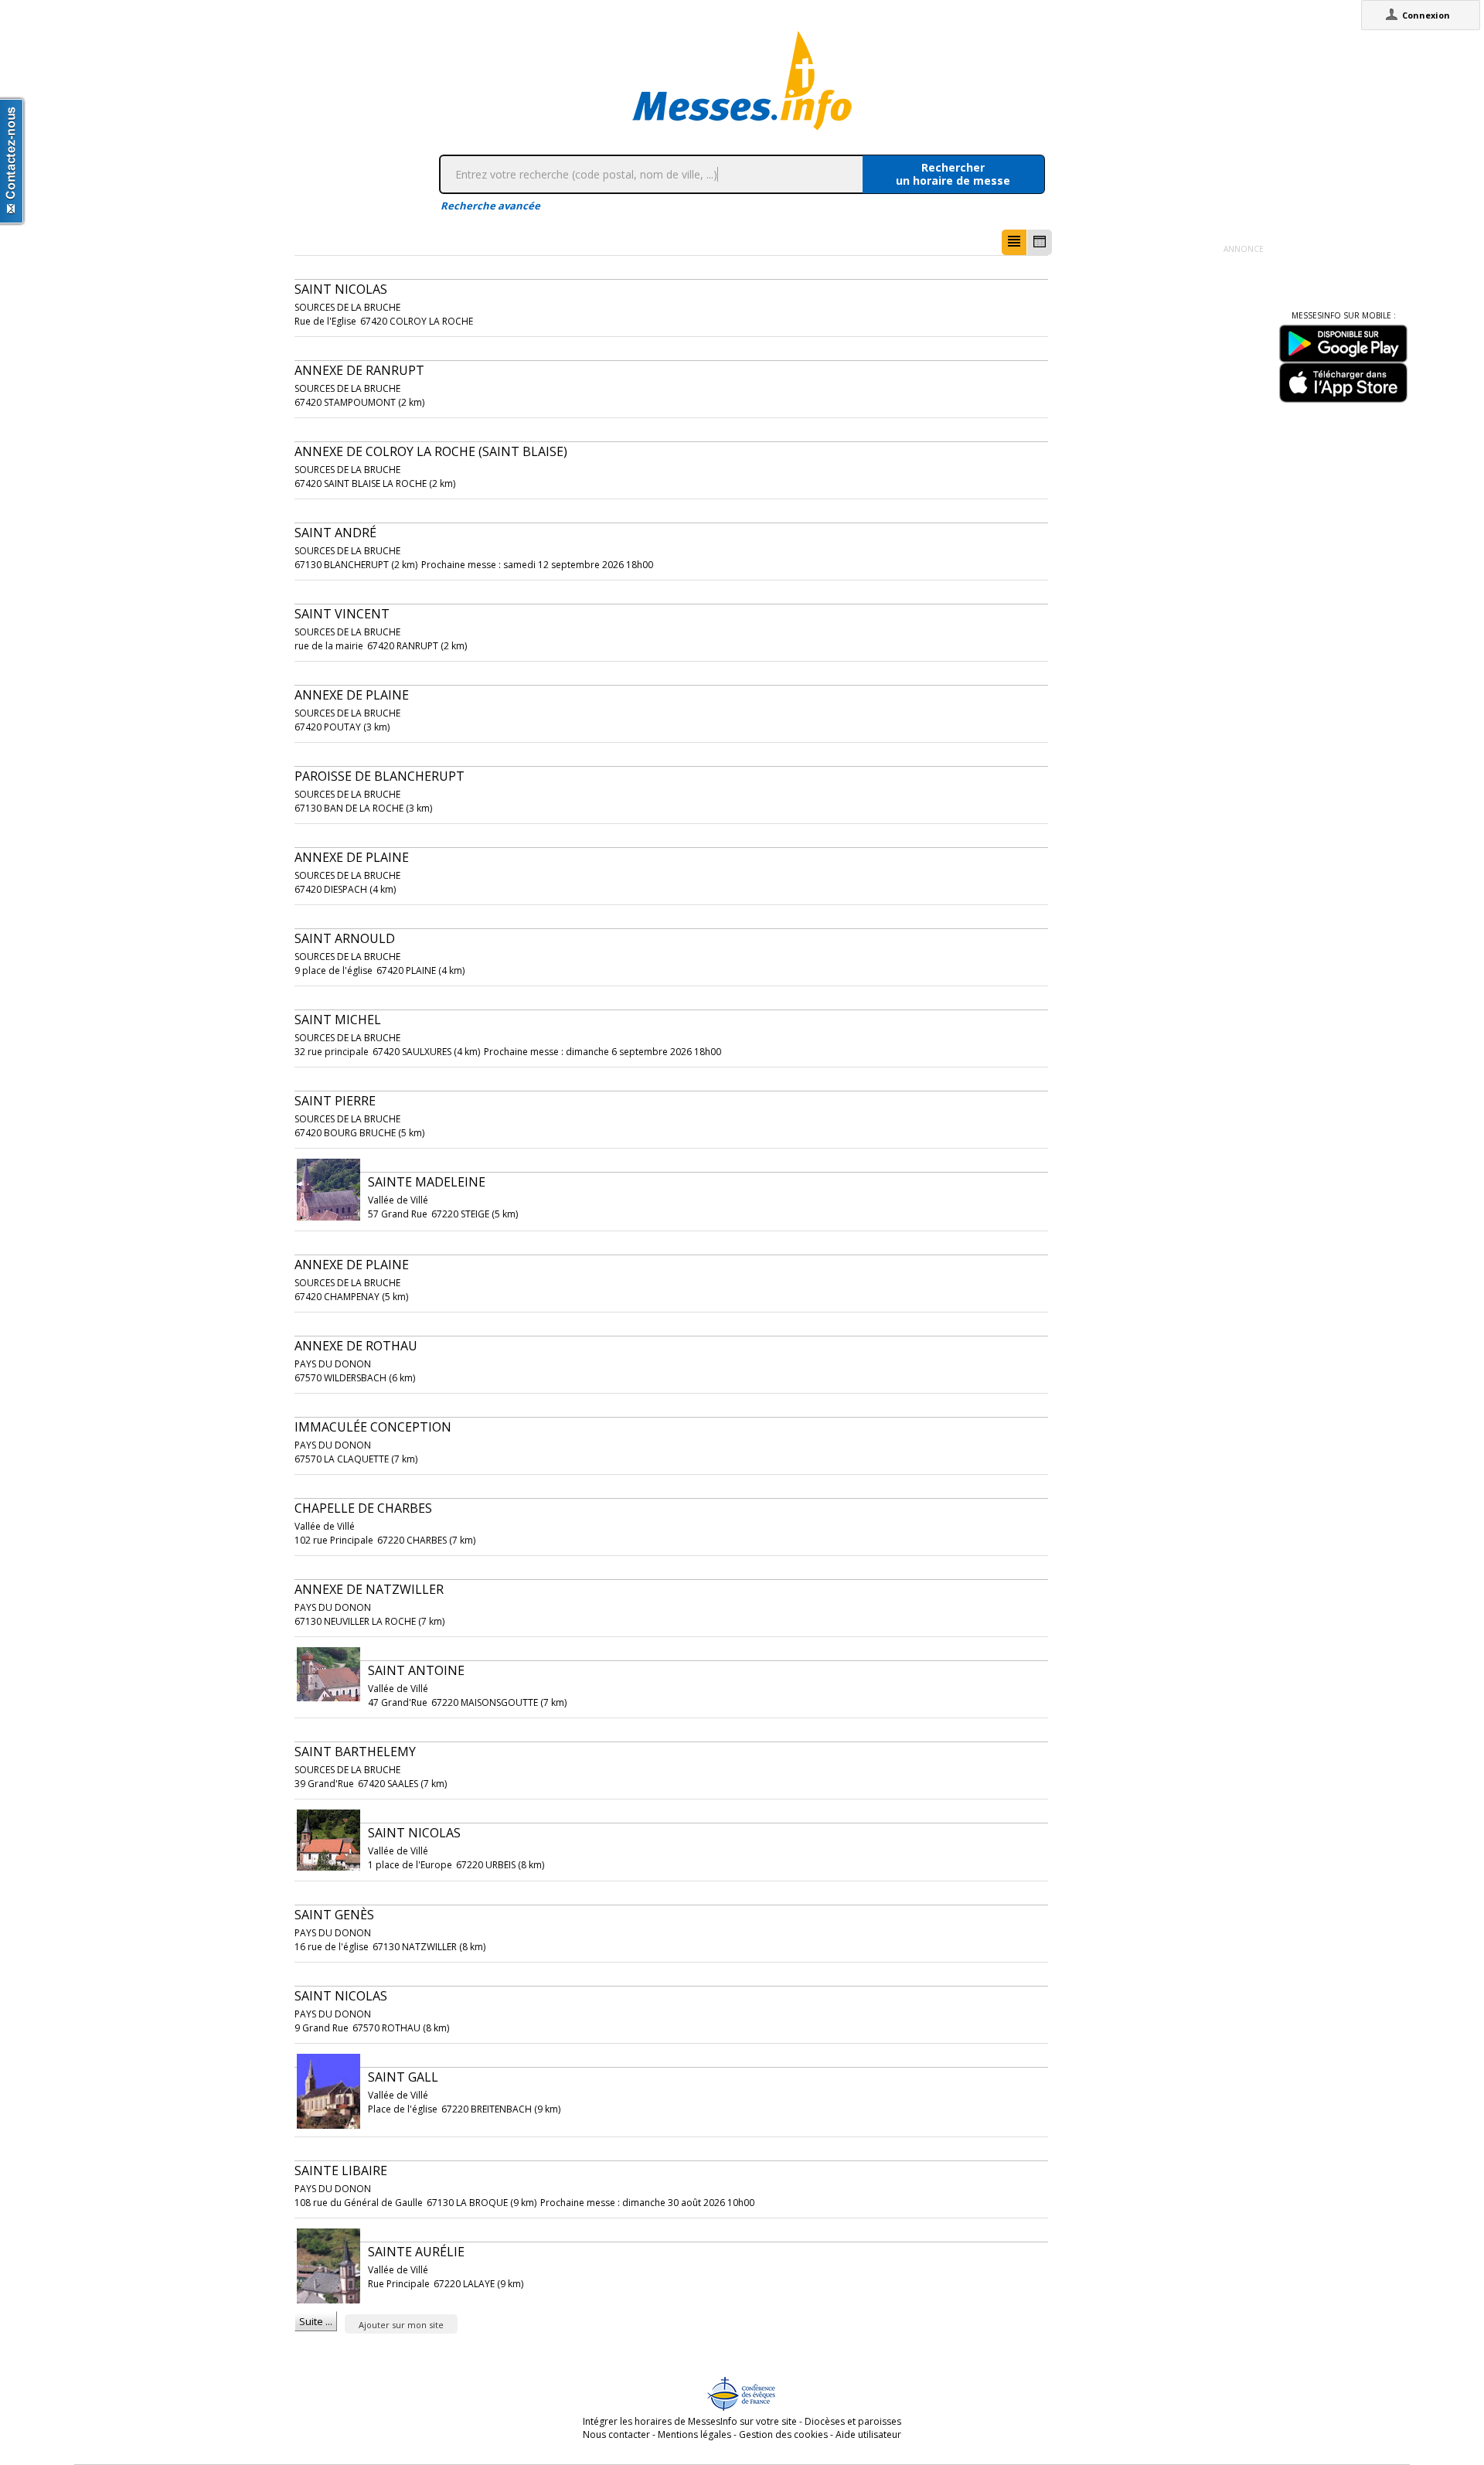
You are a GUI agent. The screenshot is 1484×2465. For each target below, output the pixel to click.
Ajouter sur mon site (401, 2325)
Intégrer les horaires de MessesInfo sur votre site (690, 2421)
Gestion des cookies (783, 2434)
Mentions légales (694, 2434)
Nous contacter (616, 2434)
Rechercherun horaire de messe (953, 174)
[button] (1014, 242)
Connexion (1426, 15)
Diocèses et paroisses (853, 2421)
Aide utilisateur (868, 2434)
